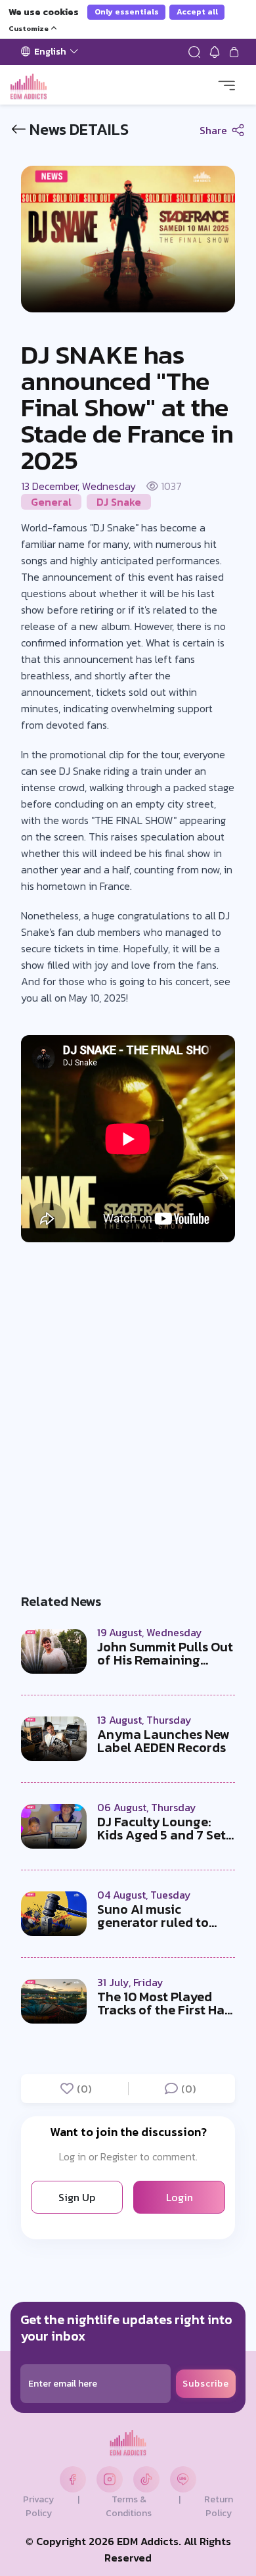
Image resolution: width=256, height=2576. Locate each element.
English (50, 52)
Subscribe (206, 2384)
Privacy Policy (38, 2506)
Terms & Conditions (129, 2506)
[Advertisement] (128, 1410)
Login (180, 2197)
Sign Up (77, 2197)
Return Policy (219, 2506)
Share (215, 130)
